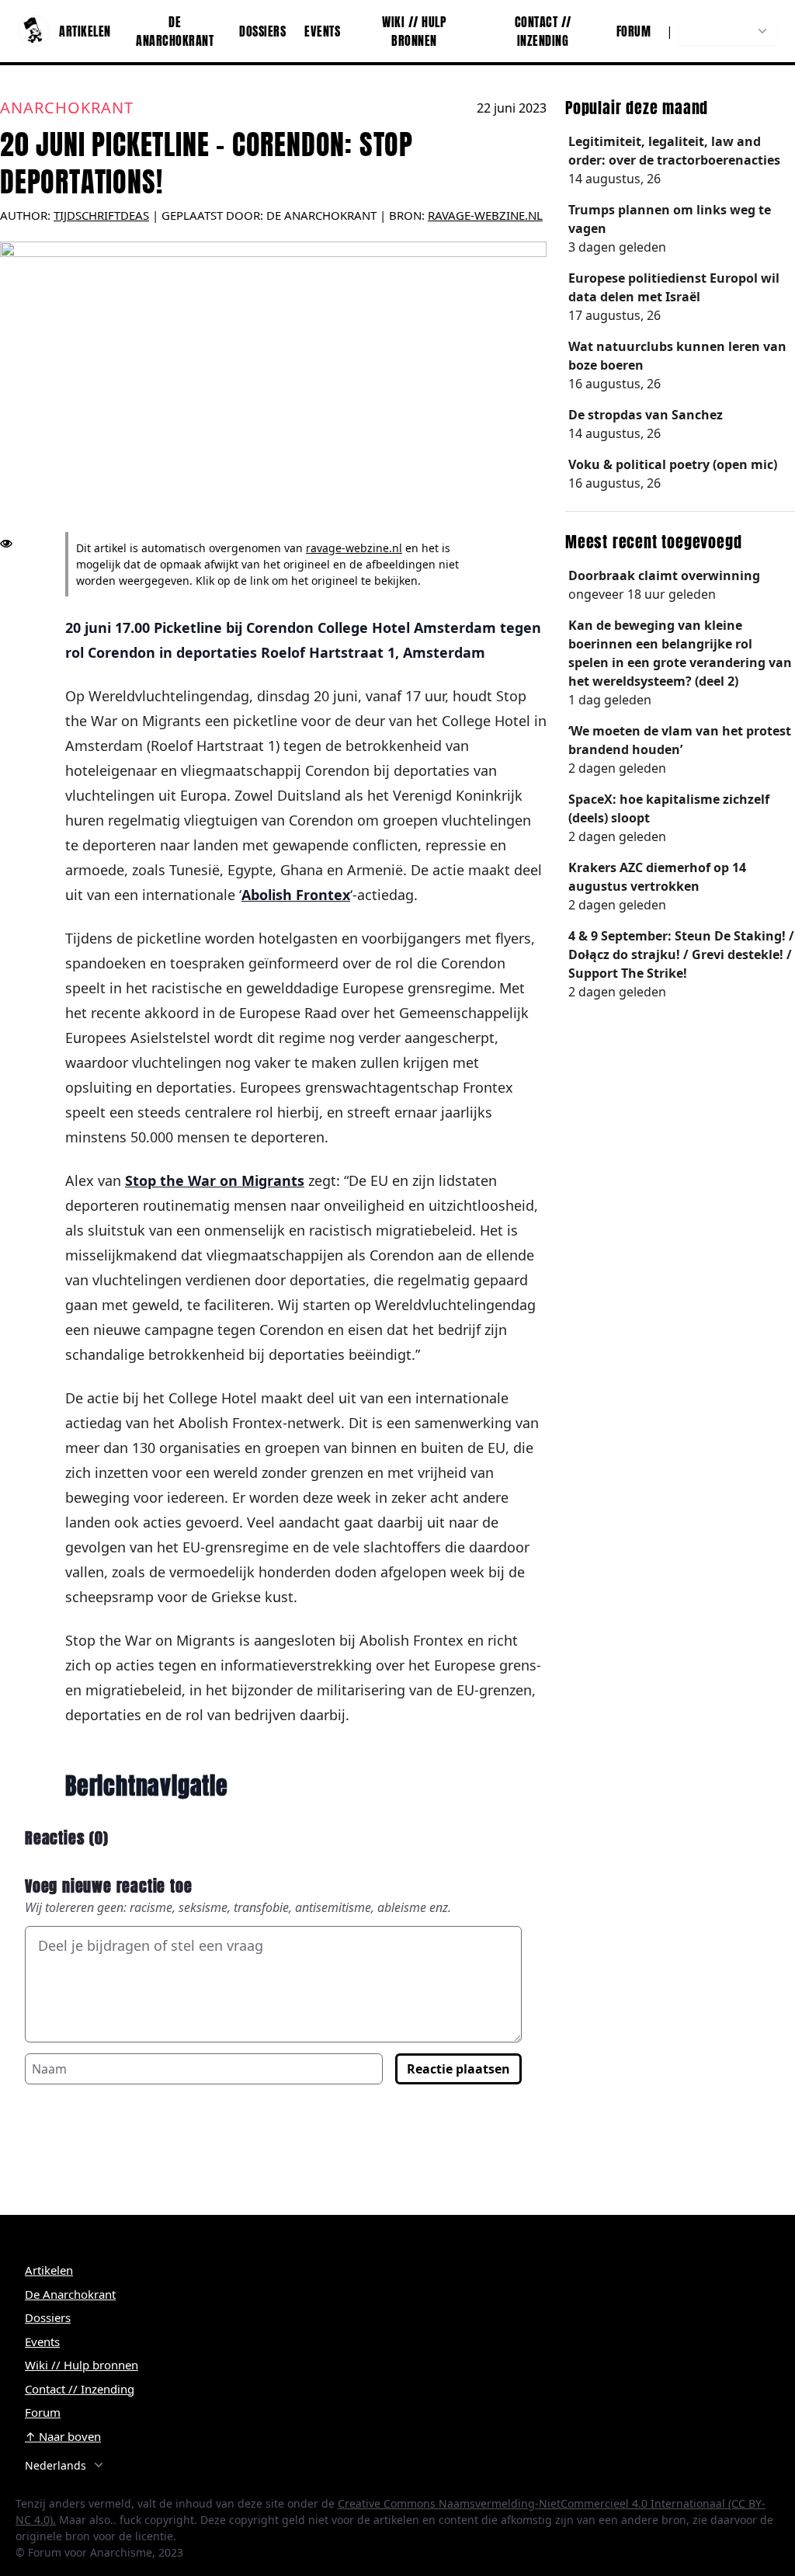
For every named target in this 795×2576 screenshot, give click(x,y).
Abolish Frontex (296, 895)
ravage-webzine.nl (485, 215)
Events (322, 31)
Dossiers (262, 31)
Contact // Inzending (543, 31)
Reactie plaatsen (458, 2069)
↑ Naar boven (63, 2436)
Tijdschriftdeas (101, 215)
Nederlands (719, 31)
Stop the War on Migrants (215, 1180)
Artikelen (85, 31)
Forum (634, 31)
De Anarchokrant (175, 31)
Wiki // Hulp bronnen (414, 31)
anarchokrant (67, 108)
